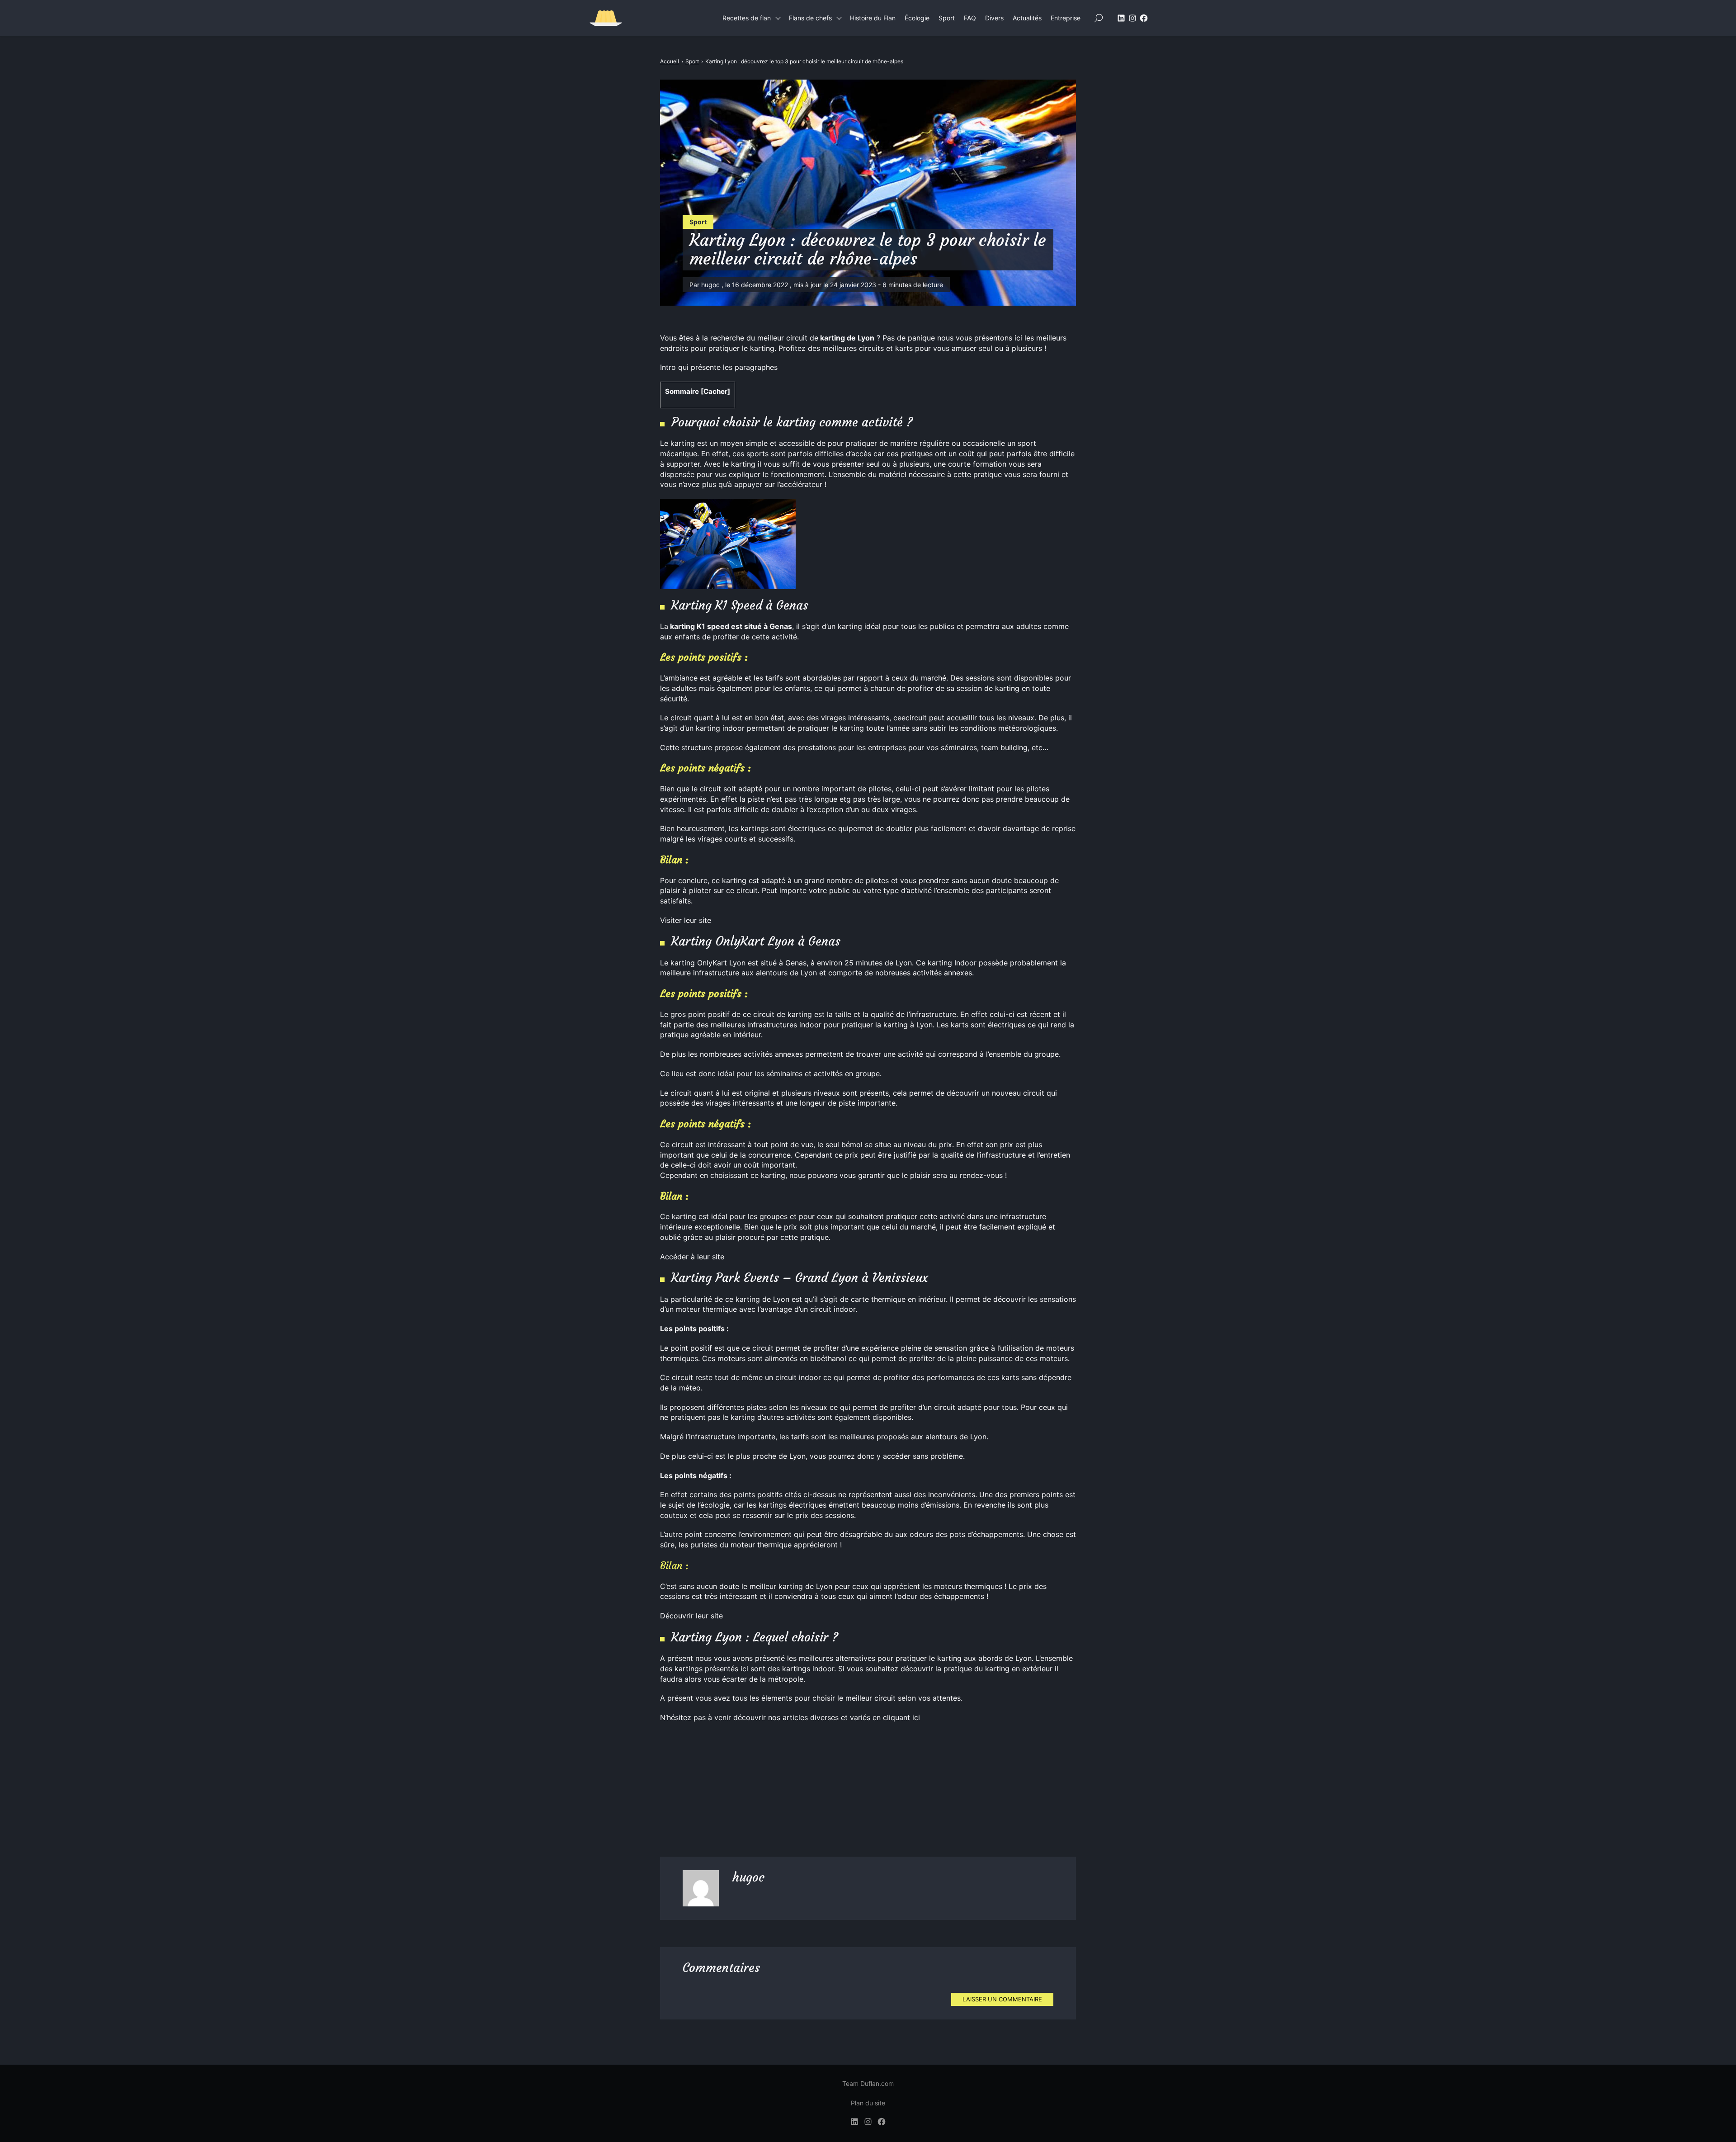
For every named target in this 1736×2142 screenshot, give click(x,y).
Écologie (917, 18)
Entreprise (1066, 18)
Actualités (1027, 18)
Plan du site (868, 2103)
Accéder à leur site (692, 1257)
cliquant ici (901, 1717)
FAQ (970, 18)
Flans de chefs (810, 18)
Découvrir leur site (691, 1616)
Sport (947, 18)
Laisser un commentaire (1002, 1999)
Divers (994, 18)
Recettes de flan (747, 18)
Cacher (715, 391)
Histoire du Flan (873, 18)
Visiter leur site (686, 920)
